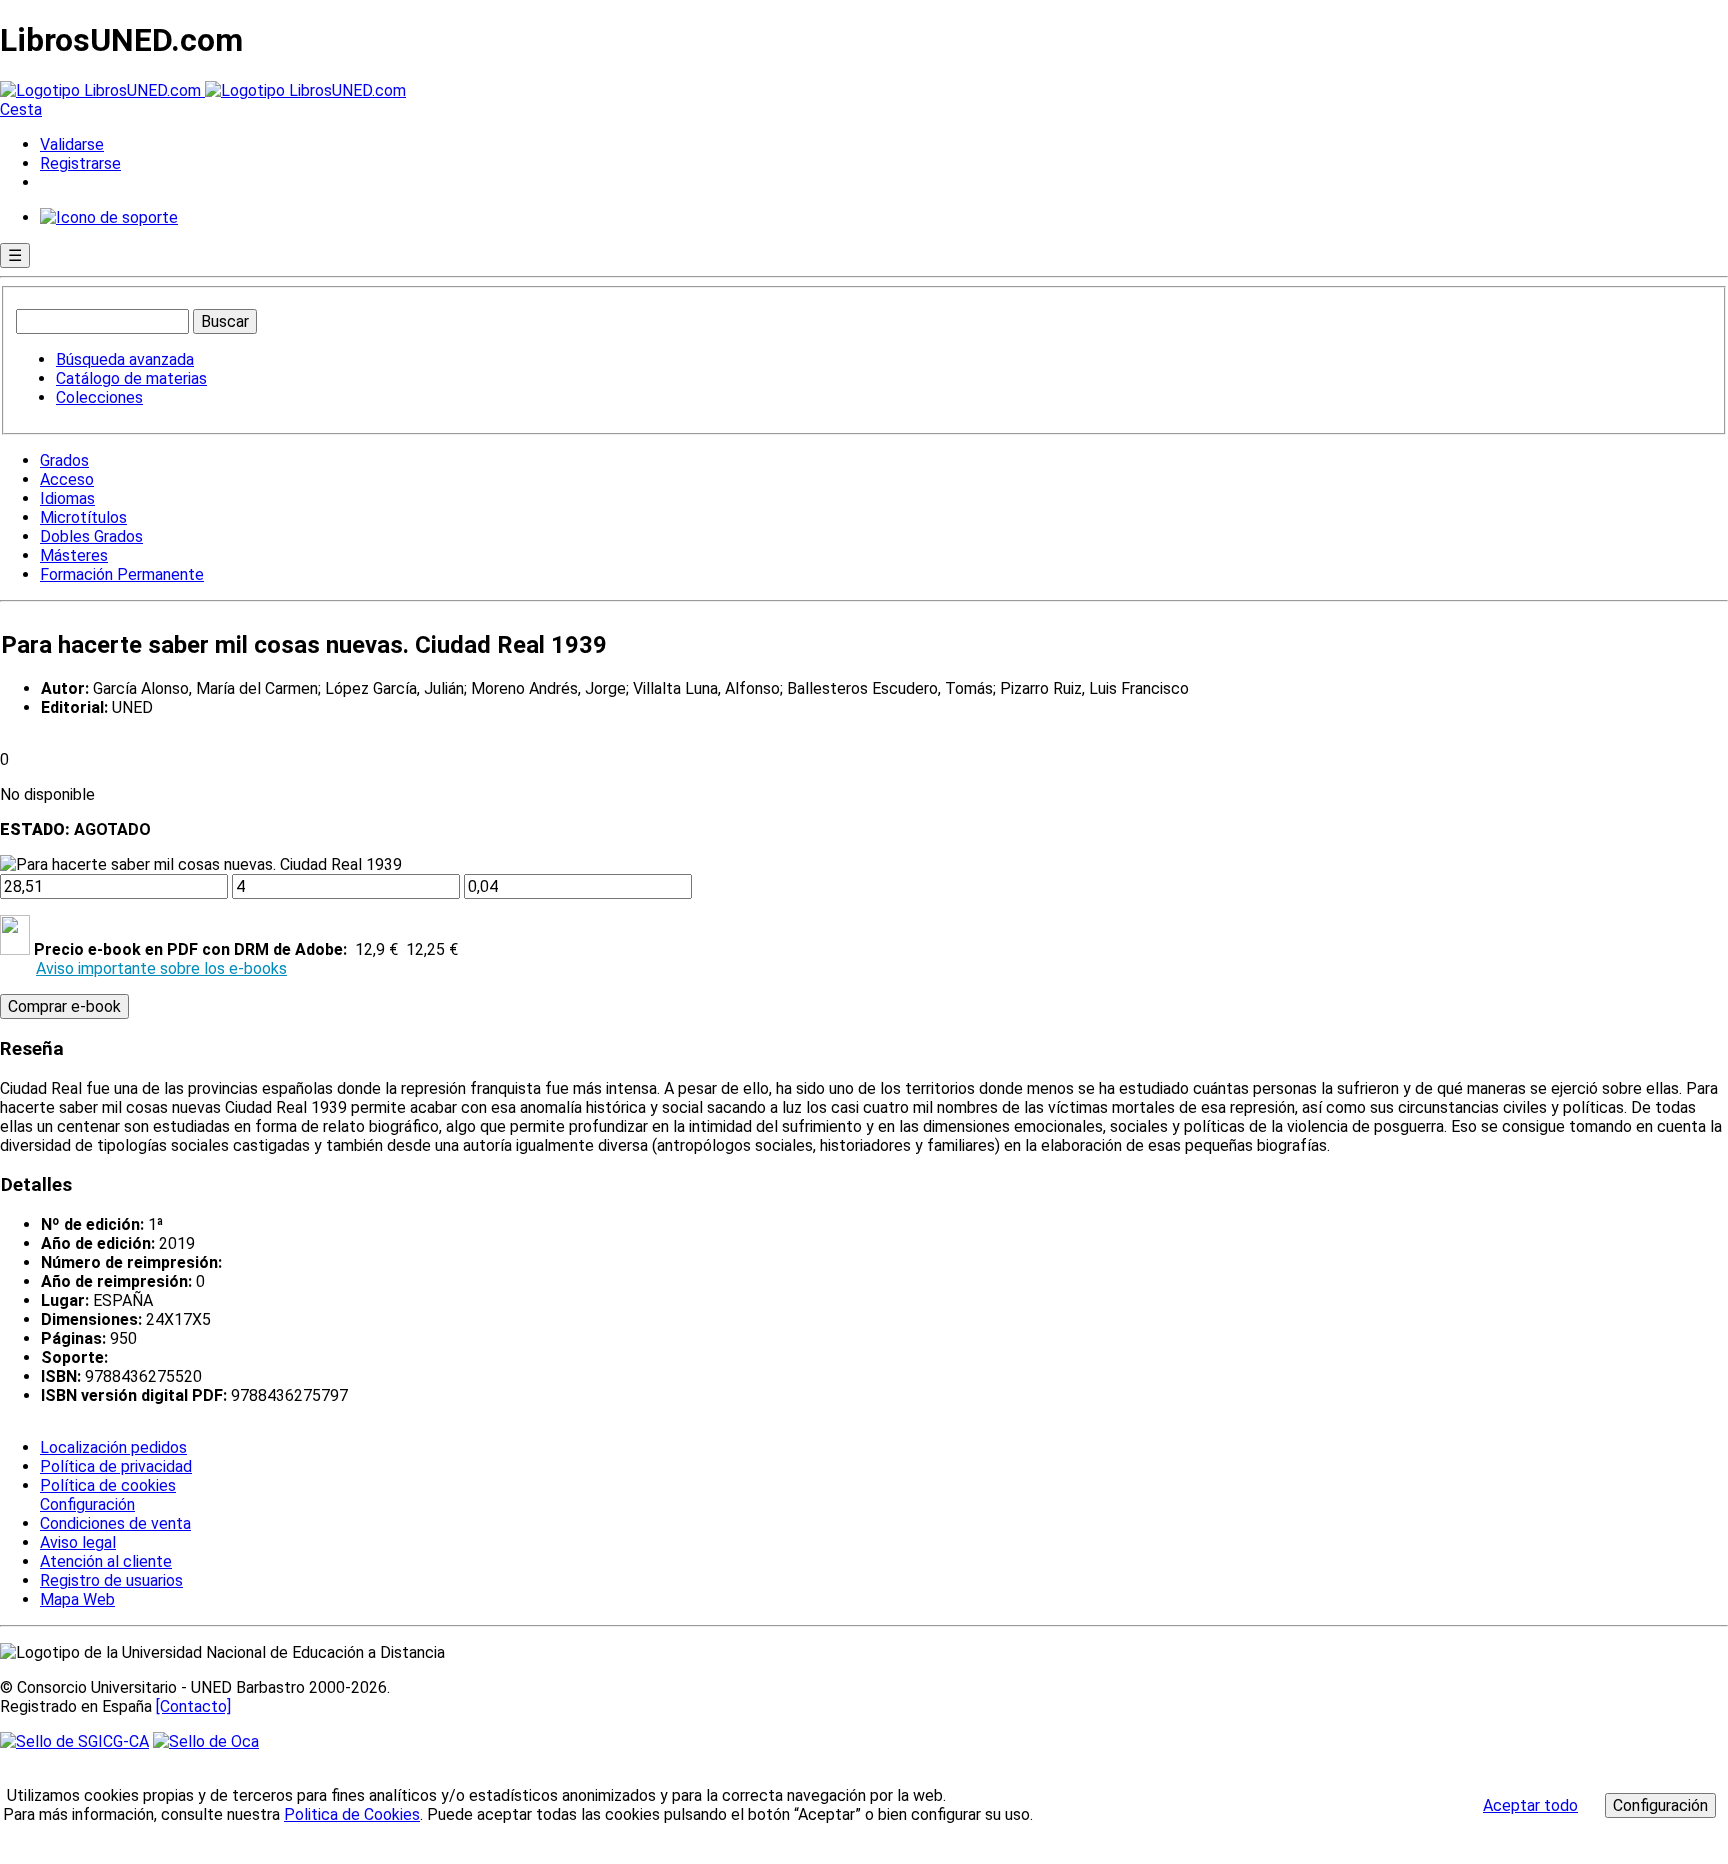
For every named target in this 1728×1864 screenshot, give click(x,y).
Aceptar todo (1530, 1805)
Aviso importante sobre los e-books (161, 968)
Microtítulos (83, 517)
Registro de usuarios (111, 1580)
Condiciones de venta (115, 1523)
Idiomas (67, 498)
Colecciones (99, 397)
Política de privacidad (116, 1466)
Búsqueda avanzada (125, 359)
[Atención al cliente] (109, 217)
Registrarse (80, 163)
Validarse (72, 144)
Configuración (86, 1505)
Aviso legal (78, 1542)
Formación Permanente (122, 574)
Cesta (21, 109)
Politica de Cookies (352, 1814)
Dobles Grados (91, 536)
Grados (64, 460)
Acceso (67, 479)
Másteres (74, 555)
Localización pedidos (113, 1447)
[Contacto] (193, 1706)
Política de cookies (108, 1485)
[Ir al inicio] (203, 90)
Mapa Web (77, 1599)
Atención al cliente (106, 1561)
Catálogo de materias (131, 378)
